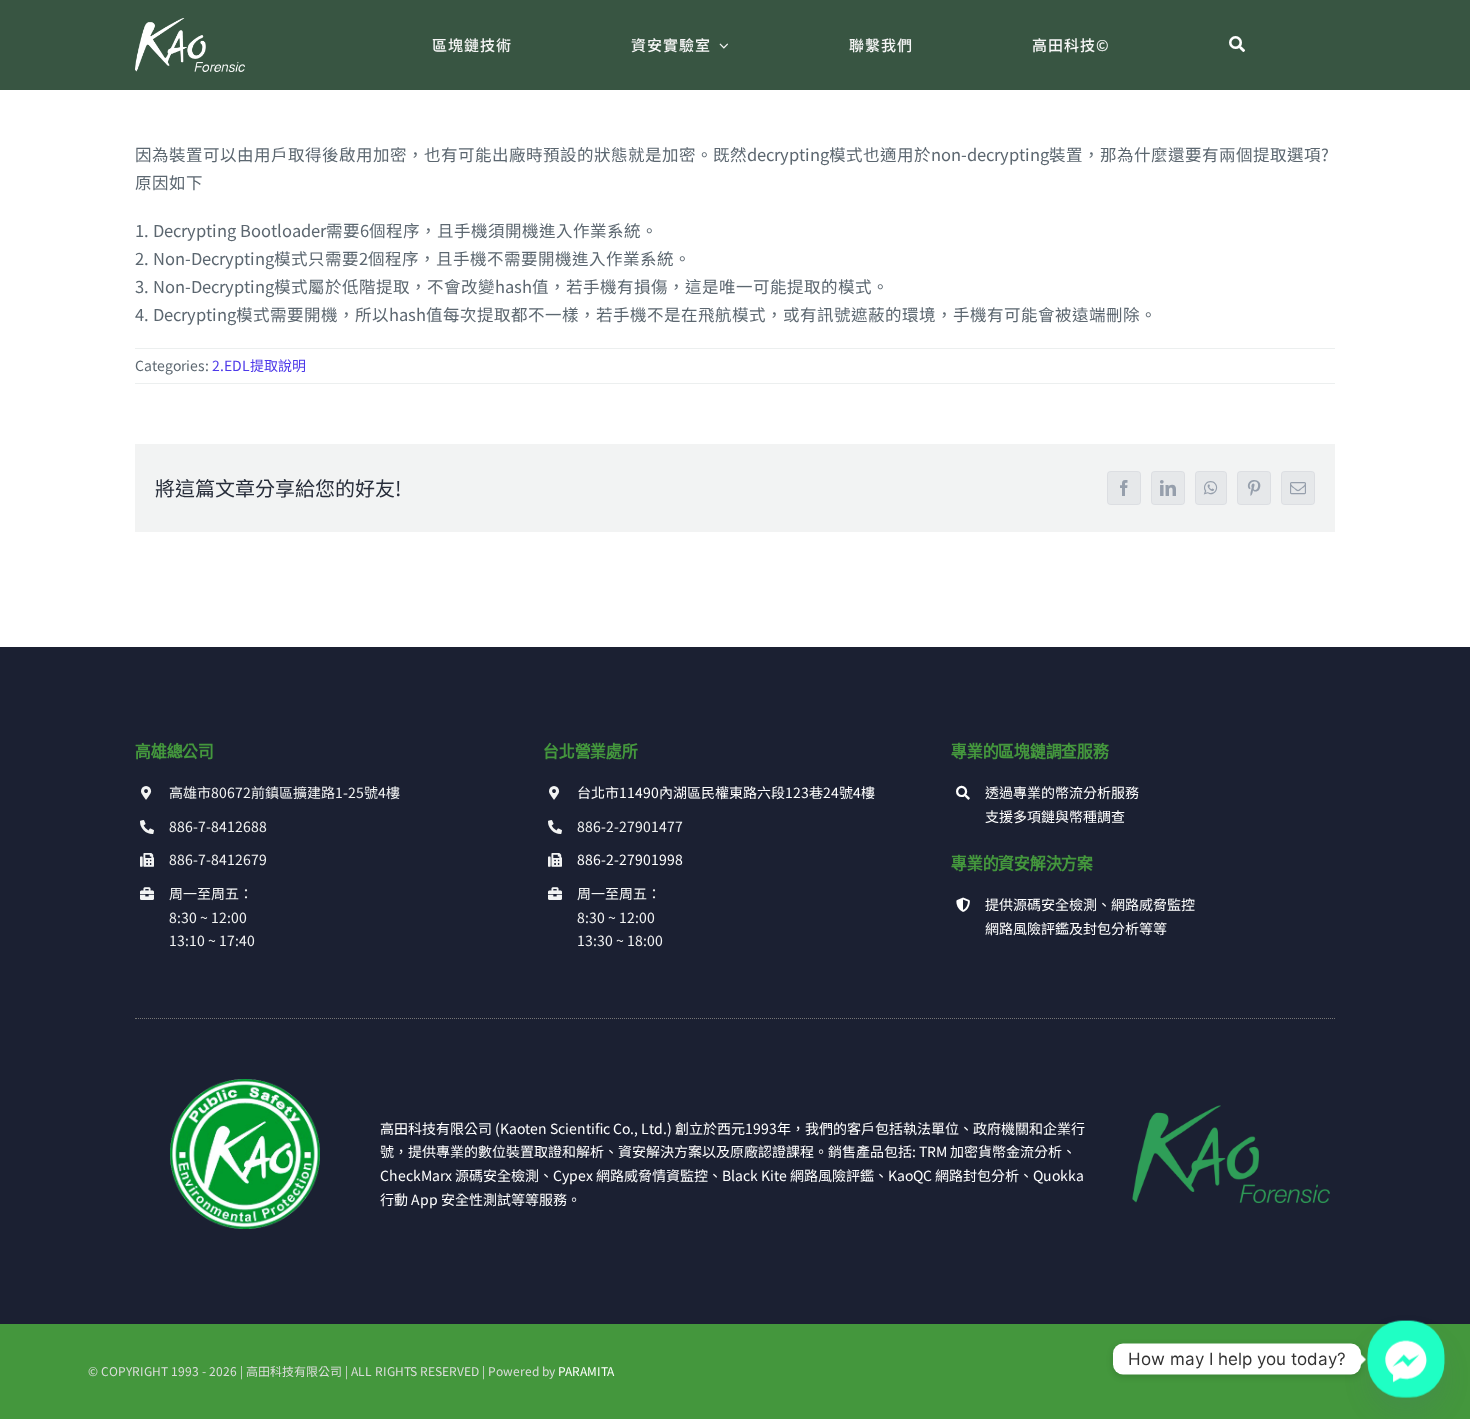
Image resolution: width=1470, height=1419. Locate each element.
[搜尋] (1237, 45)
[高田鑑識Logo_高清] (1224, 1087)
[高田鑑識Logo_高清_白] (190, 26)
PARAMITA (586, 1370)
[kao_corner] (245, 1087)
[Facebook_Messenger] (1406, 1359)
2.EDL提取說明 (259, 365)
